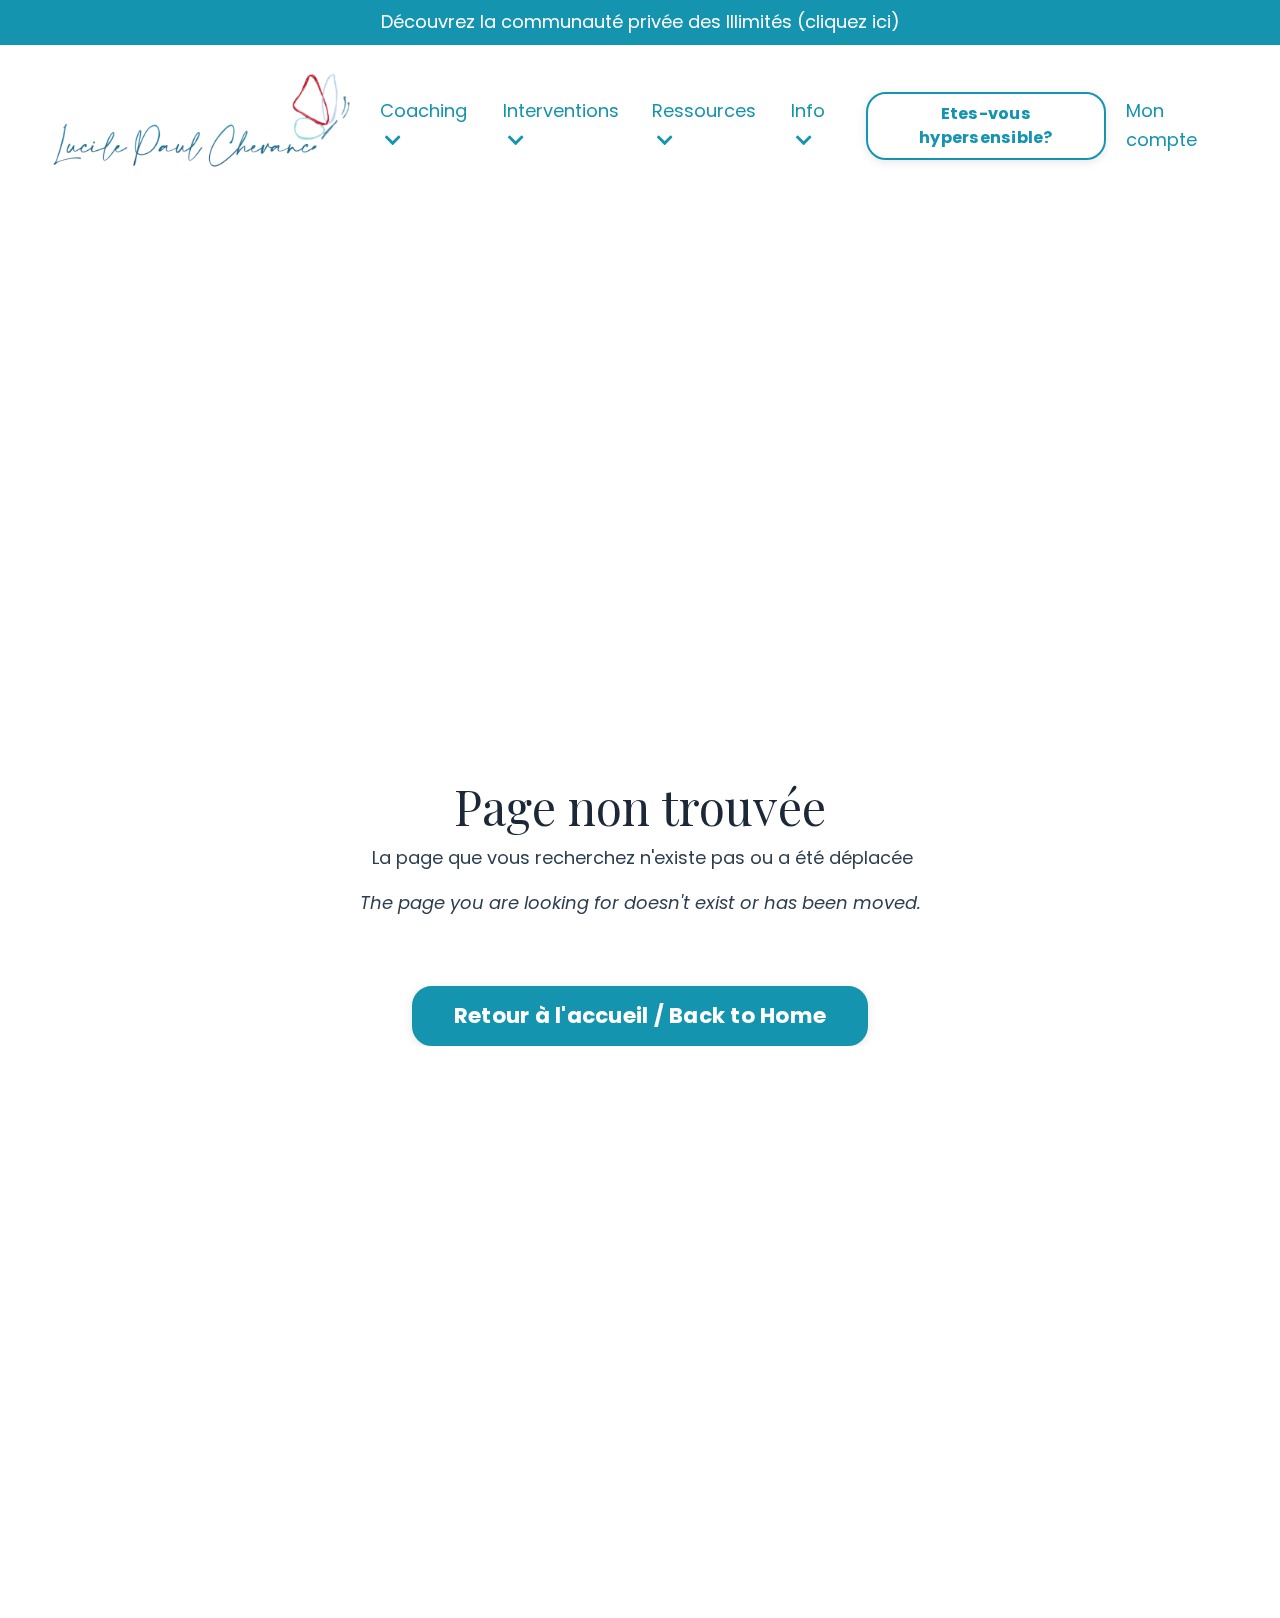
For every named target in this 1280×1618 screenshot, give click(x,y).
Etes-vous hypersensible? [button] (986, 125)
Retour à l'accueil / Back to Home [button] (640, 1015)
